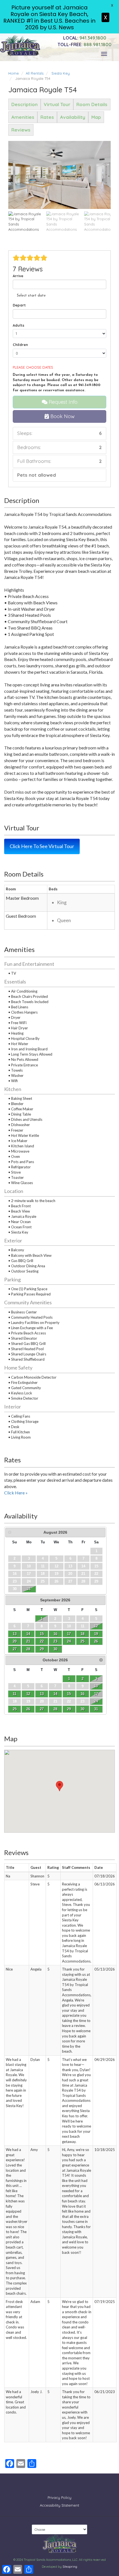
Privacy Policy (59, 2498)
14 (28, 1634)
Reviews (21, 130)
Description (24, 104)
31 (29, 1589)
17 (69, 1634)
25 (82, 1641)
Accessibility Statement (59, 2505)
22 (42, 1641)
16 (55, 1634)
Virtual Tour (57, 104)
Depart (19, 305)
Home (14, 73)
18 (82, 1634)
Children (20, 345)
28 (28, 1649)
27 (15, 1649)
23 (55, 1641)
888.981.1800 (85, 44)
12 (96, 1626)
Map (96, 117)
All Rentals (35, 73)
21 (28, 1641)
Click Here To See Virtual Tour (42, 846)
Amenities (23, 117)
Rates (47, 117)
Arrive (18, 276)
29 (42, 1649)
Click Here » (16, 1493)
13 (15, 1634)
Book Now (62, 416)
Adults (19, 325)
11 (15, 1694)
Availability (73, 117)
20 (15, 1641)
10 (96, 1686)
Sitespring (70, 2567)
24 (69, 1641)
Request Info (62, 402)
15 (42, 1634)
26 (96, 1641)
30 (55, 1649)
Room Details (92, 104)
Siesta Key (61, 73)
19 (96, 1634)
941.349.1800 (85, 38)
